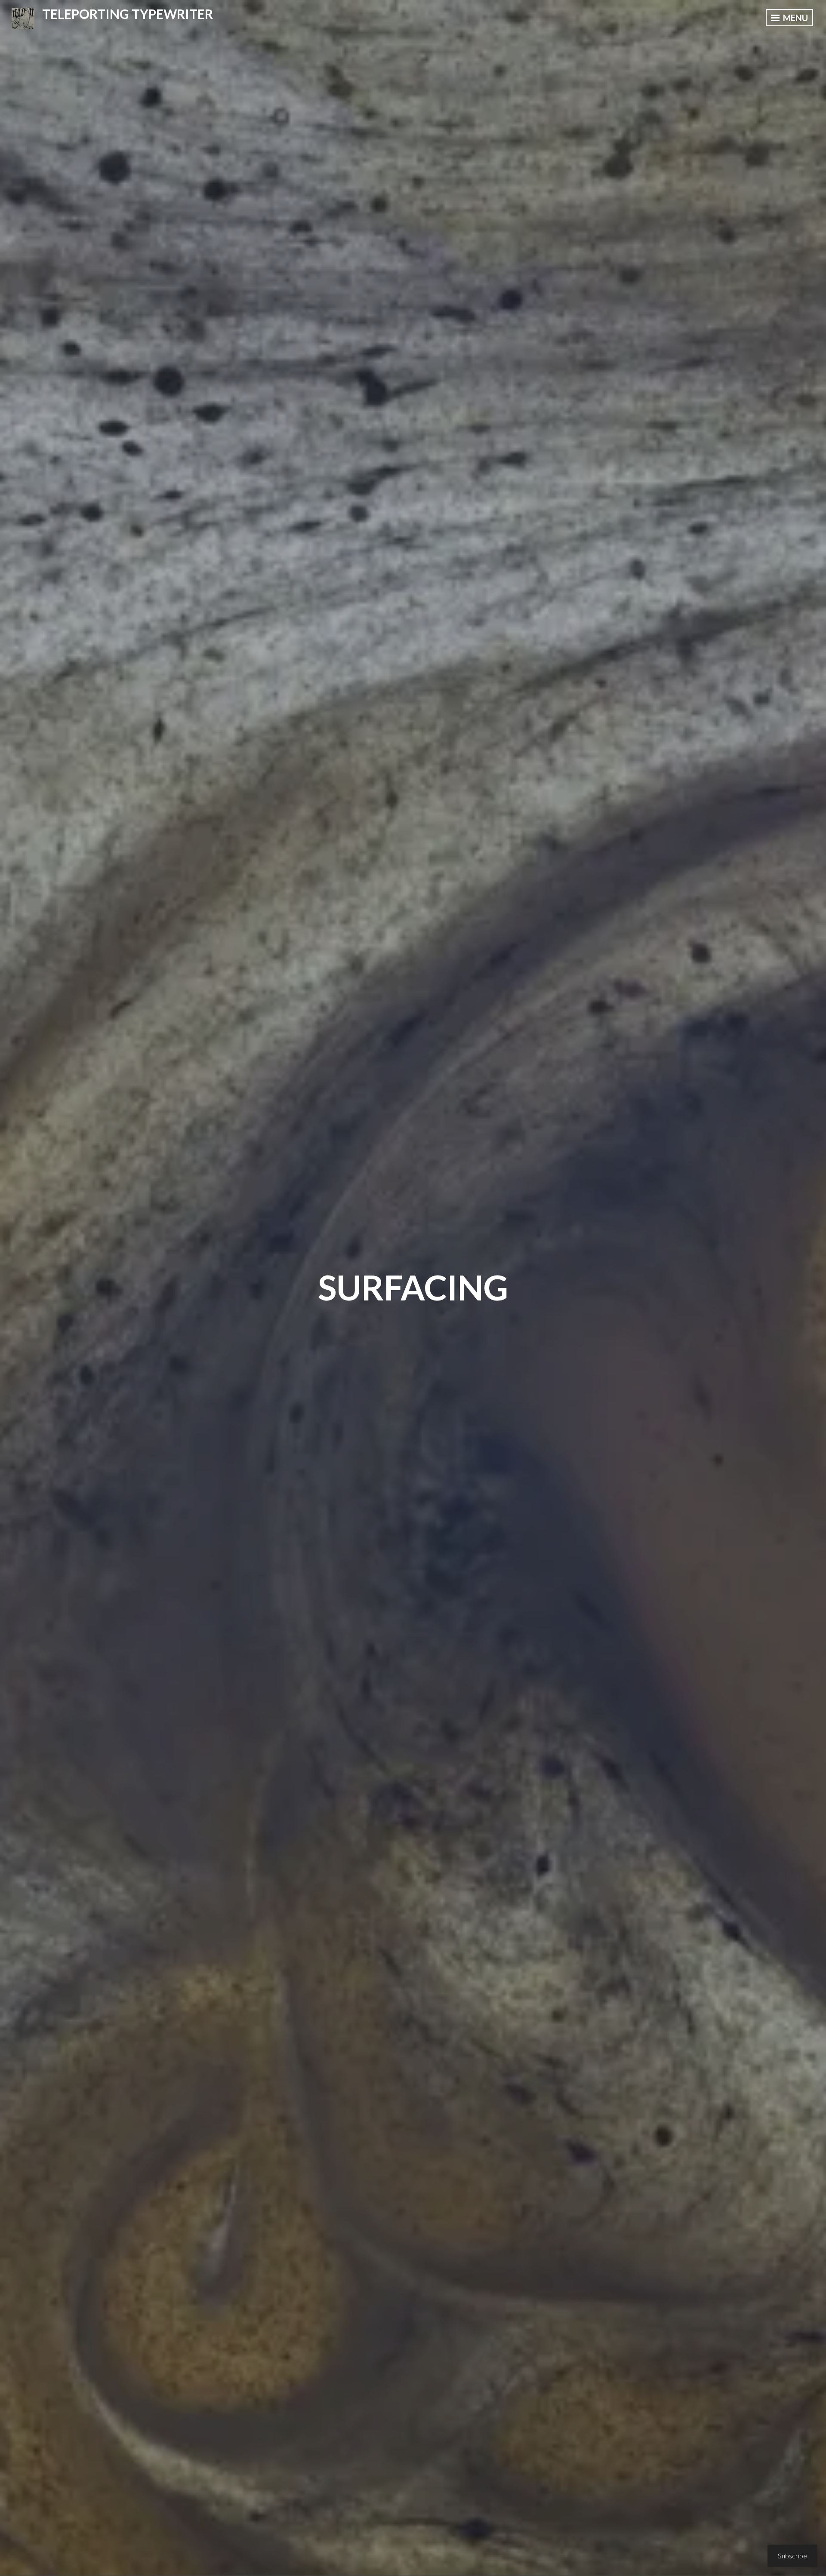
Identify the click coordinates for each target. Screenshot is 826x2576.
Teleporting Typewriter (128, 14)
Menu (795, 18)
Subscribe (792, 2556)
